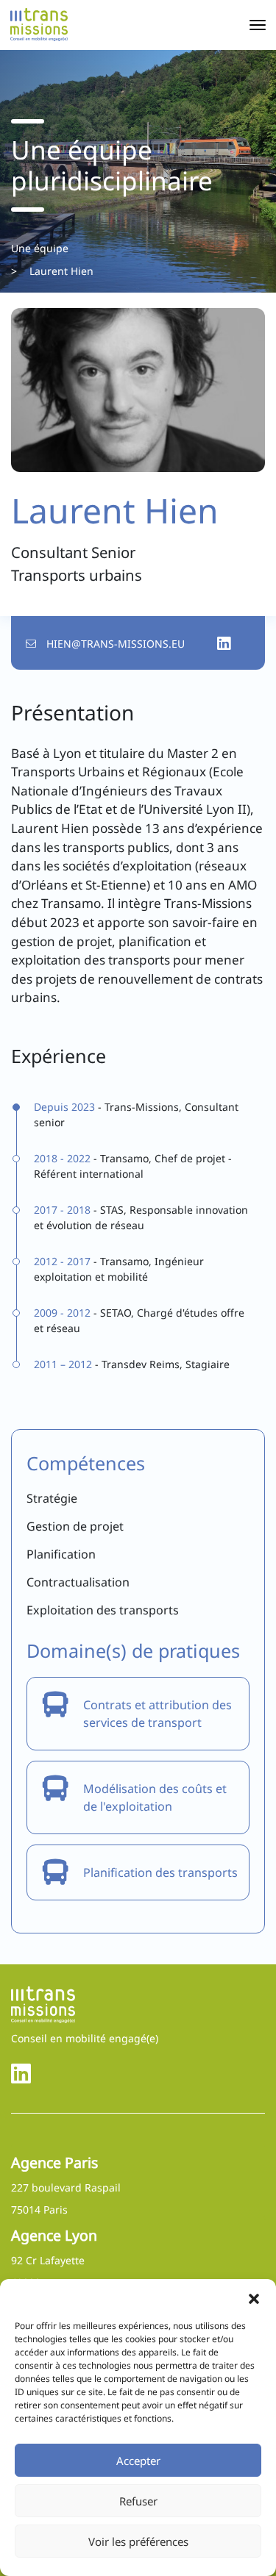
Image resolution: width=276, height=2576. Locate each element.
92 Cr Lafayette (48, 2260)
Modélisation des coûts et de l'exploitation (155, 1797)
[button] (254, 2297)
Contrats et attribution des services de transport (158, 1714)
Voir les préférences (138, 2541)
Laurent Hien (61, 271)
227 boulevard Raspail (66, 2187)
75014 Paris (39, 2210)
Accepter (138, 2461)
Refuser (138, 2501)
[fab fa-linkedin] (21, 2073)
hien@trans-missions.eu (116, 644)
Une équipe (40, 248)
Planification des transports (160, 1872)
